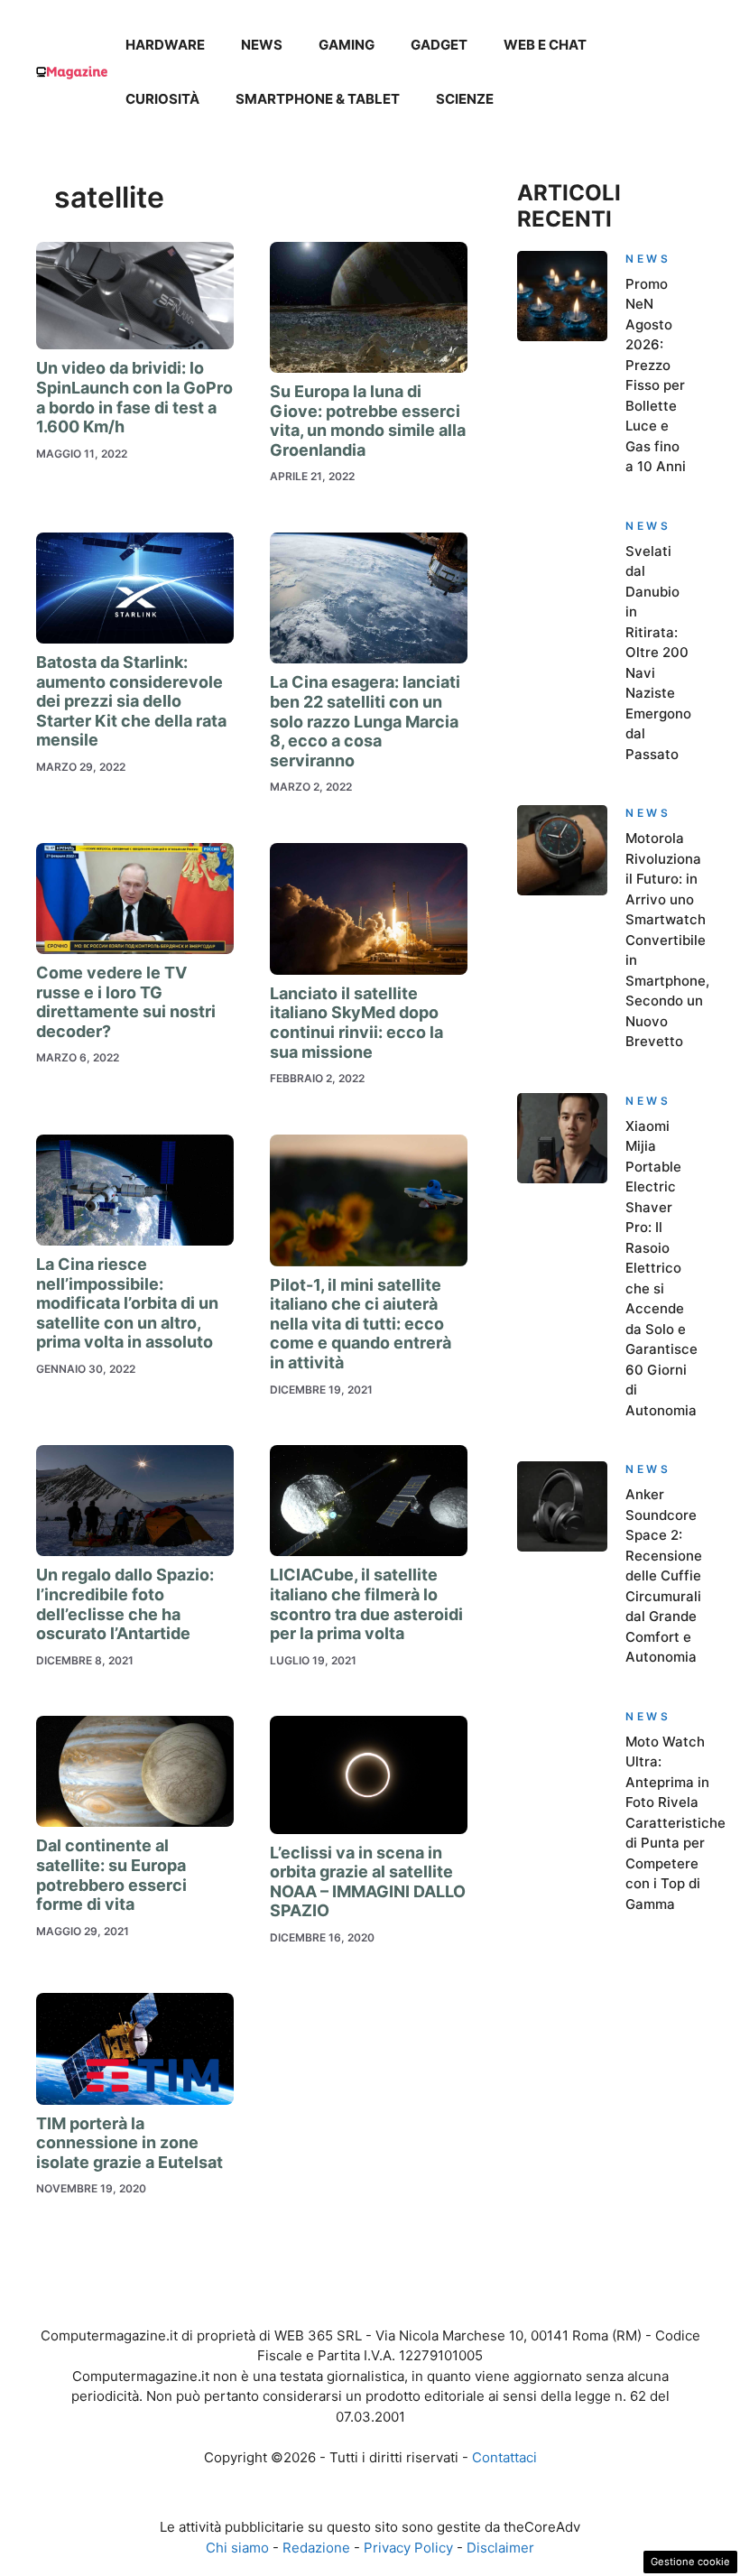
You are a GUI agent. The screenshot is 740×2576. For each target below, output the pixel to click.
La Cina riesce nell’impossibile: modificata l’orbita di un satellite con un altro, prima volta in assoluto (127, 1303)
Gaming (347, 45)
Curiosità (162, 99)
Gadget (439, 45)
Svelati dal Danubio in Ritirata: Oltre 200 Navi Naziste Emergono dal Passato (658, 653)
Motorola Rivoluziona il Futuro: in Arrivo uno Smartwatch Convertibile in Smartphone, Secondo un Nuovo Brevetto (667, 940)
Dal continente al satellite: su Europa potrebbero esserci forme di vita (111, 1875)
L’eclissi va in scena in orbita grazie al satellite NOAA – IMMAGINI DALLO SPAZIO (368, 1882)
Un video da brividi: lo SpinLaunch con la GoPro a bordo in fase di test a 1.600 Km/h (134, 397)
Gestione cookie (690, 2562)
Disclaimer (500, 2548)
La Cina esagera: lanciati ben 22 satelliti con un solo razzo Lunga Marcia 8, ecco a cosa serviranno (365, 721)
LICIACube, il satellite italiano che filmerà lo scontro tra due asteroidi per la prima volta (366, 1604)
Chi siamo (237, 2548)
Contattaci (504, 2457)
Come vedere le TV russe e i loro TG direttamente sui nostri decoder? (126, 1002)
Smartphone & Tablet (318, 99)
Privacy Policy (408, 2548)
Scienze (465, 99)
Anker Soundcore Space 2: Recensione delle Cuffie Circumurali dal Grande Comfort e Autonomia (664, 1575)
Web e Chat (545, 45)
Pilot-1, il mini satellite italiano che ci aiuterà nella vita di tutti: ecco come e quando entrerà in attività (361, 1324)
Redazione (316, 2548)
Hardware (165, 45)
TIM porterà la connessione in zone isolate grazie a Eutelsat (129, 2143)
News (262, 45)
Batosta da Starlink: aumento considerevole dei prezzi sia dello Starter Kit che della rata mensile (131, 701)
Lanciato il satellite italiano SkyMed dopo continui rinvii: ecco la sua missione (356, 1023)
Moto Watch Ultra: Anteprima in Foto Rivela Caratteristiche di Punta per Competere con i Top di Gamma (675, 1823)
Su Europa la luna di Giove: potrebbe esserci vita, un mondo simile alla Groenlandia (368, 421)
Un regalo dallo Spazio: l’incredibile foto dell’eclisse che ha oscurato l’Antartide (125, 1604)
